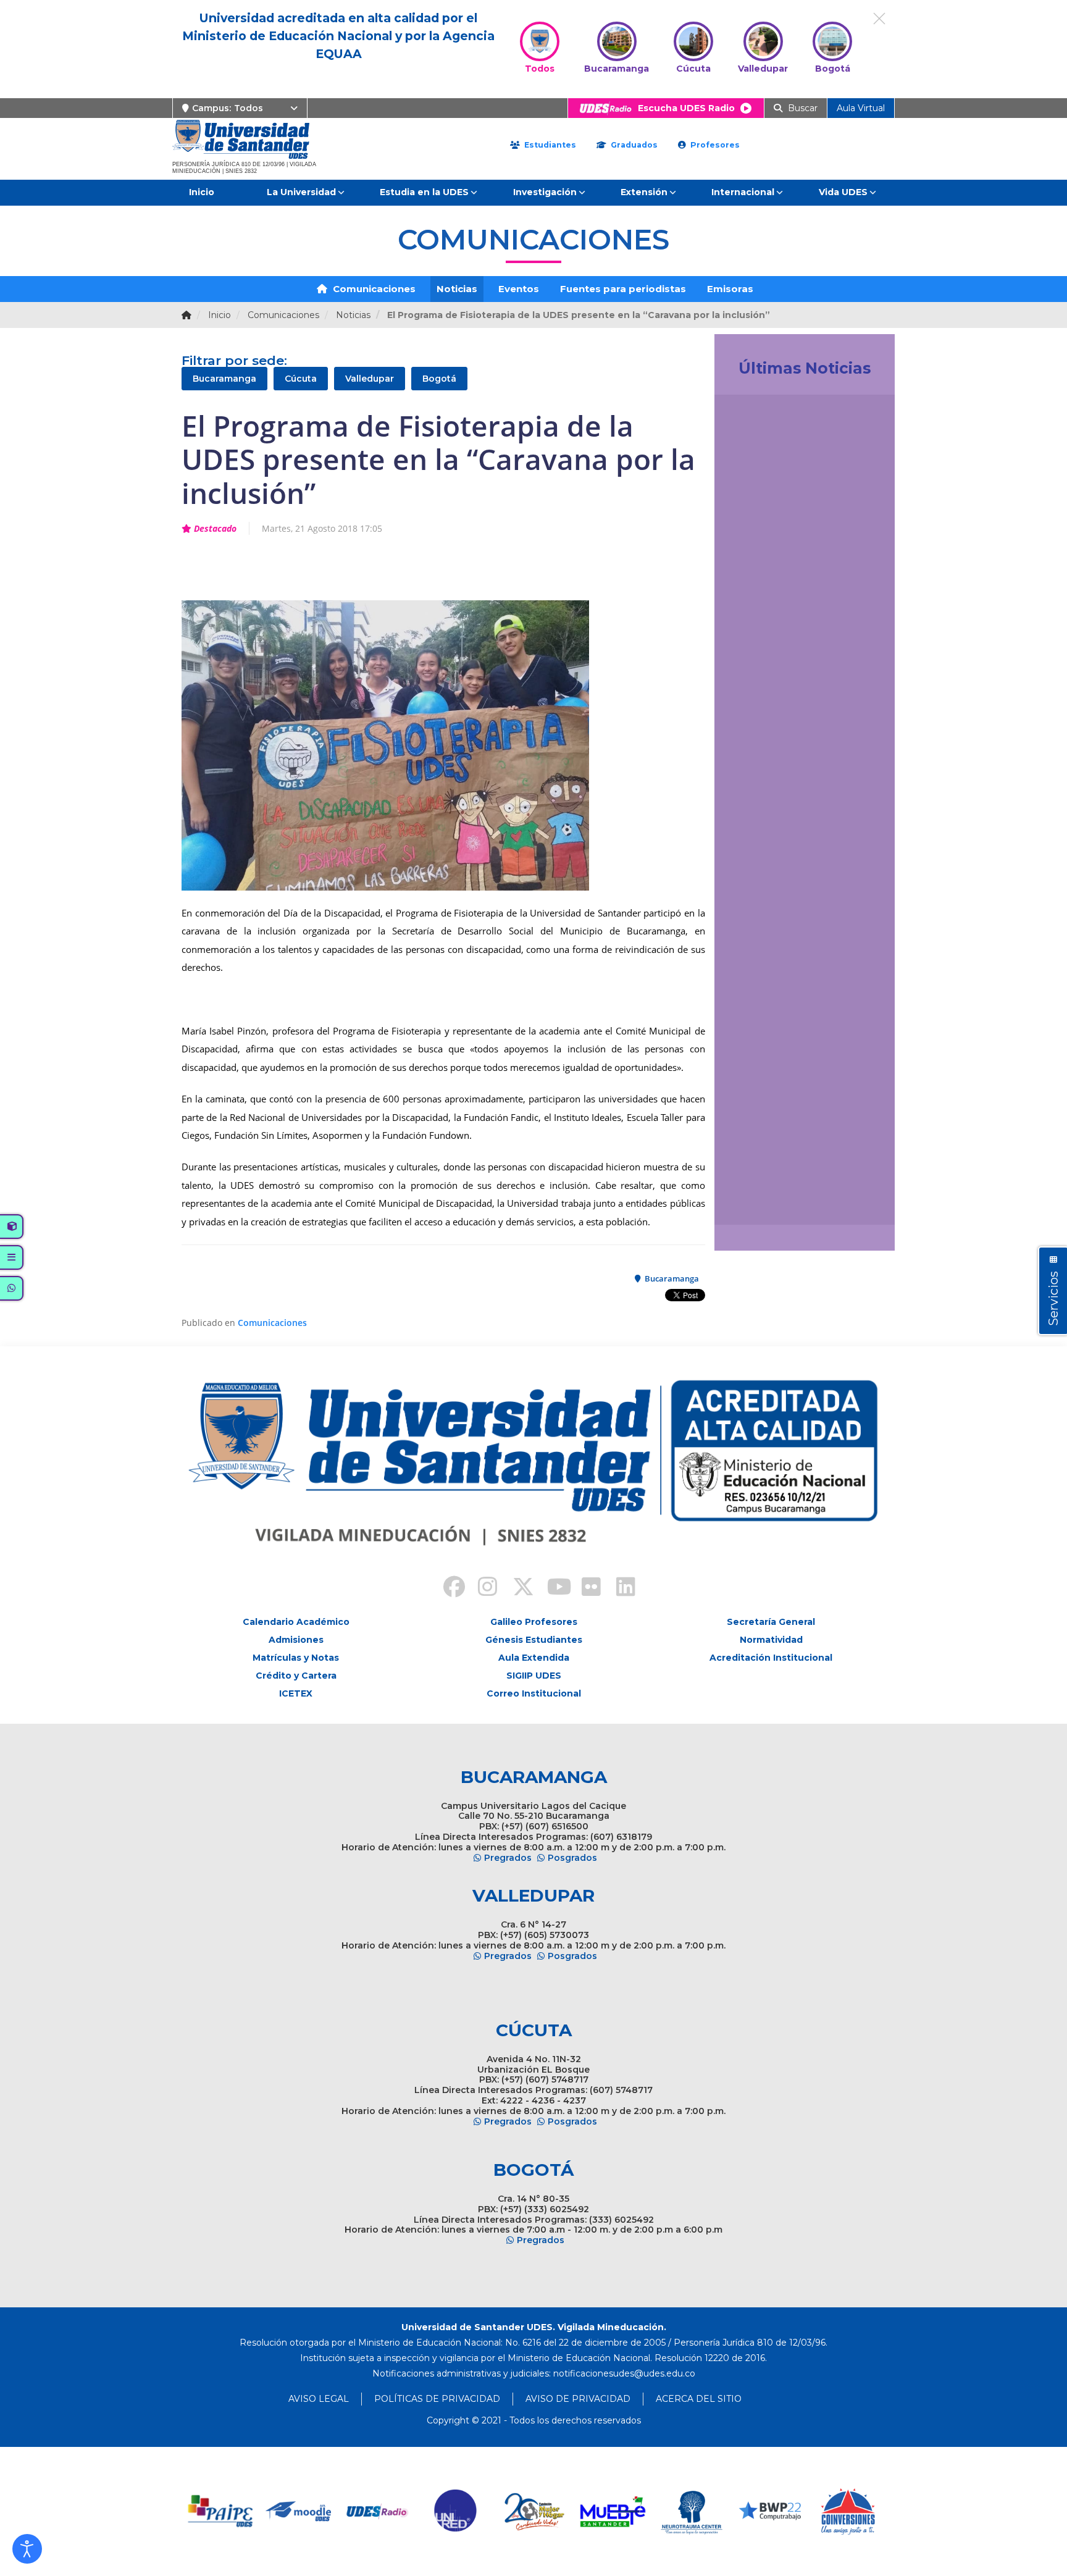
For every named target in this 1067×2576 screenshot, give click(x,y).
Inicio (202, 192)
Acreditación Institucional (771, 1658)
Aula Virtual (861, 108)
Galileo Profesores (534, 1622)
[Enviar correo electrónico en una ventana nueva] (624, 2373)
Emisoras (730, 289)
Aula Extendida (534, 1658)
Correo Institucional (534, 1693)
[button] (27, 2549)
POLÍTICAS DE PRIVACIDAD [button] (437, 2399)
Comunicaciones (373, 289)
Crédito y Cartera (296, 1676)
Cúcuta (301, 379)
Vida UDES (843, 192)
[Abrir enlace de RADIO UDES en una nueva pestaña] (378, 2511)
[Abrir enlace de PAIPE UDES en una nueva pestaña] (221, 2511)
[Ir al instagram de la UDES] (482, 1588)
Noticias (457, 289)
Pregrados (508, 1858)
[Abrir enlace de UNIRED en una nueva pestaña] (456, 2511)
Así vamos (758, 1201)
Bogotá (439, 379)
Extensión (644, 192)
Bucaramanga (224, 379)
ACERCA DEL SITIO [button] (699, 2399)
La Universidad (301, 192)
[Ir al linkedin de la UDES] (620, 1588)
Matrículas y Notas (296, 1658)
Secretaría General (771, 1622)
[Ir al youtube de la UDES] (551, 1588)
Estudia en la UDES (424, 192)
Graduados (633, 145)
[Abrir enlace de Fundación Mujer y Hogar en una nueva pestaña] (534, 2511)
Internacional (743, 192)
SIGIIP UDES (534, 1676)
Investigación (545, 192)
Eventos (519, 289)
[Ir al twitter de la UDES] (516, 1588)
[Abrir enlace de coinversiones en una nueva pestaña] (848, 2511)
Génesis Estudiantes (534, 1640)
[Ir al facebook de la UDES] (447, 1588)
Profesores (714, 145)
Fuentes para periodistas (623, 289)
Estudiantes (549, 145)
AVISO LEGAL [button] (319, 2399)
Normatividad (771, 1640)
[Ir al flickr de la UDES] (585, 1588)
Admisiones (296, 1640)
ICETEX (296, 1693)
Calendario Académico (296, 1622)
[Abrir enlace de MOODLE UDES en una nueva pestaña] (299, 2511)
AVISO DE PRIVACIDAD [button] (578, 2399)
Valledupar (370, 379)
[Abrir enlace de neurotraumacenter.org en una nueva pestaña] (691, 2511)
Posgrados (572, 1858)
